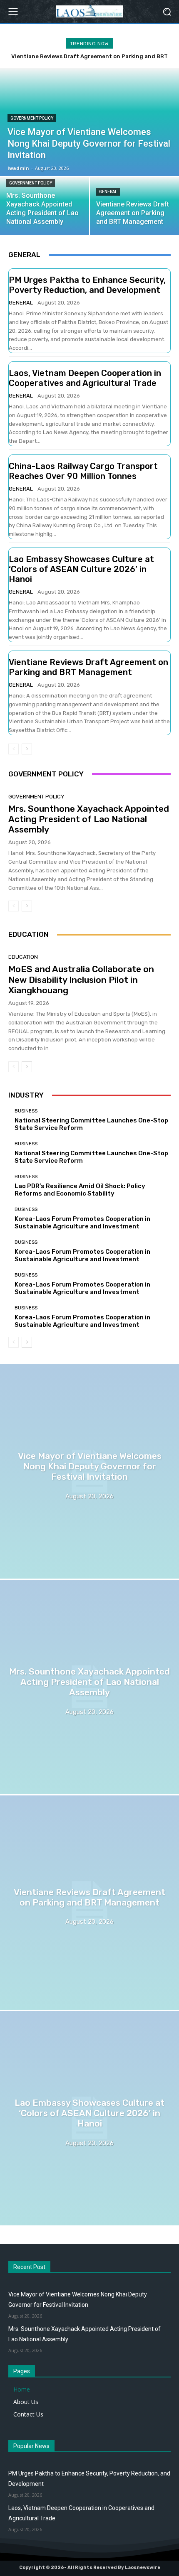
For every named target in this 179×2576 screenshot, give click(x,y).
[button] (167, 11)
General (108, 192)
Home (22, 2389)
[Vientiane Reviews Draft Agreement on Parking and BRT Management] (89, 1903)
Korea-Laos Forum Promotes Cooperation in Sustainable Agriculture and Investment (82, 1223)
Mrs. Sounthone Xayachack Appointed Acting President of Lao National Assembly (89, 819)
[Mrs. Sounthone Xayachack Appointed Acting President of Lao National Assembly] (45, 206)
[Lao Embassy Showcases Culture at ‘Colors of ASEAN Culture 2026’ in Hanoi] (89, 2118)
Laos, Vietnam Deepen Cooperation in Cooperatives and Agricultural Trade (85, 378)
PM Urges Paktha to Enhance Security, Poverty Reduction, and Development (87, 285)
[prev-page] (14, 749)
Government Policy (32, 118)
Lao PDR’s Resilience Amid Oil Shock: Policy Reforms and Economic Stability (80, 1190)
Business (26, 1111)
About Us (26, 2402)
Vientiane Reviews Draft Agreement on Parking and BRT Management (88, 667)
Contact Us (28, 2414)
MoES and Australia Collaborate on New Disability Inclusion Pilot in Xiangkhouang (81, 979)
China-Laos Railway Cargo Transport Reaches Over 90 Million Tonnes (83, 471)
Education (23, 957)
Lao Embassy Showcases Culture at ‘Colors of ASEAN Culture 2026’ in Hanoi (81, 569)
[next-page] (27, 749)
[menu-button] (13, 12)
